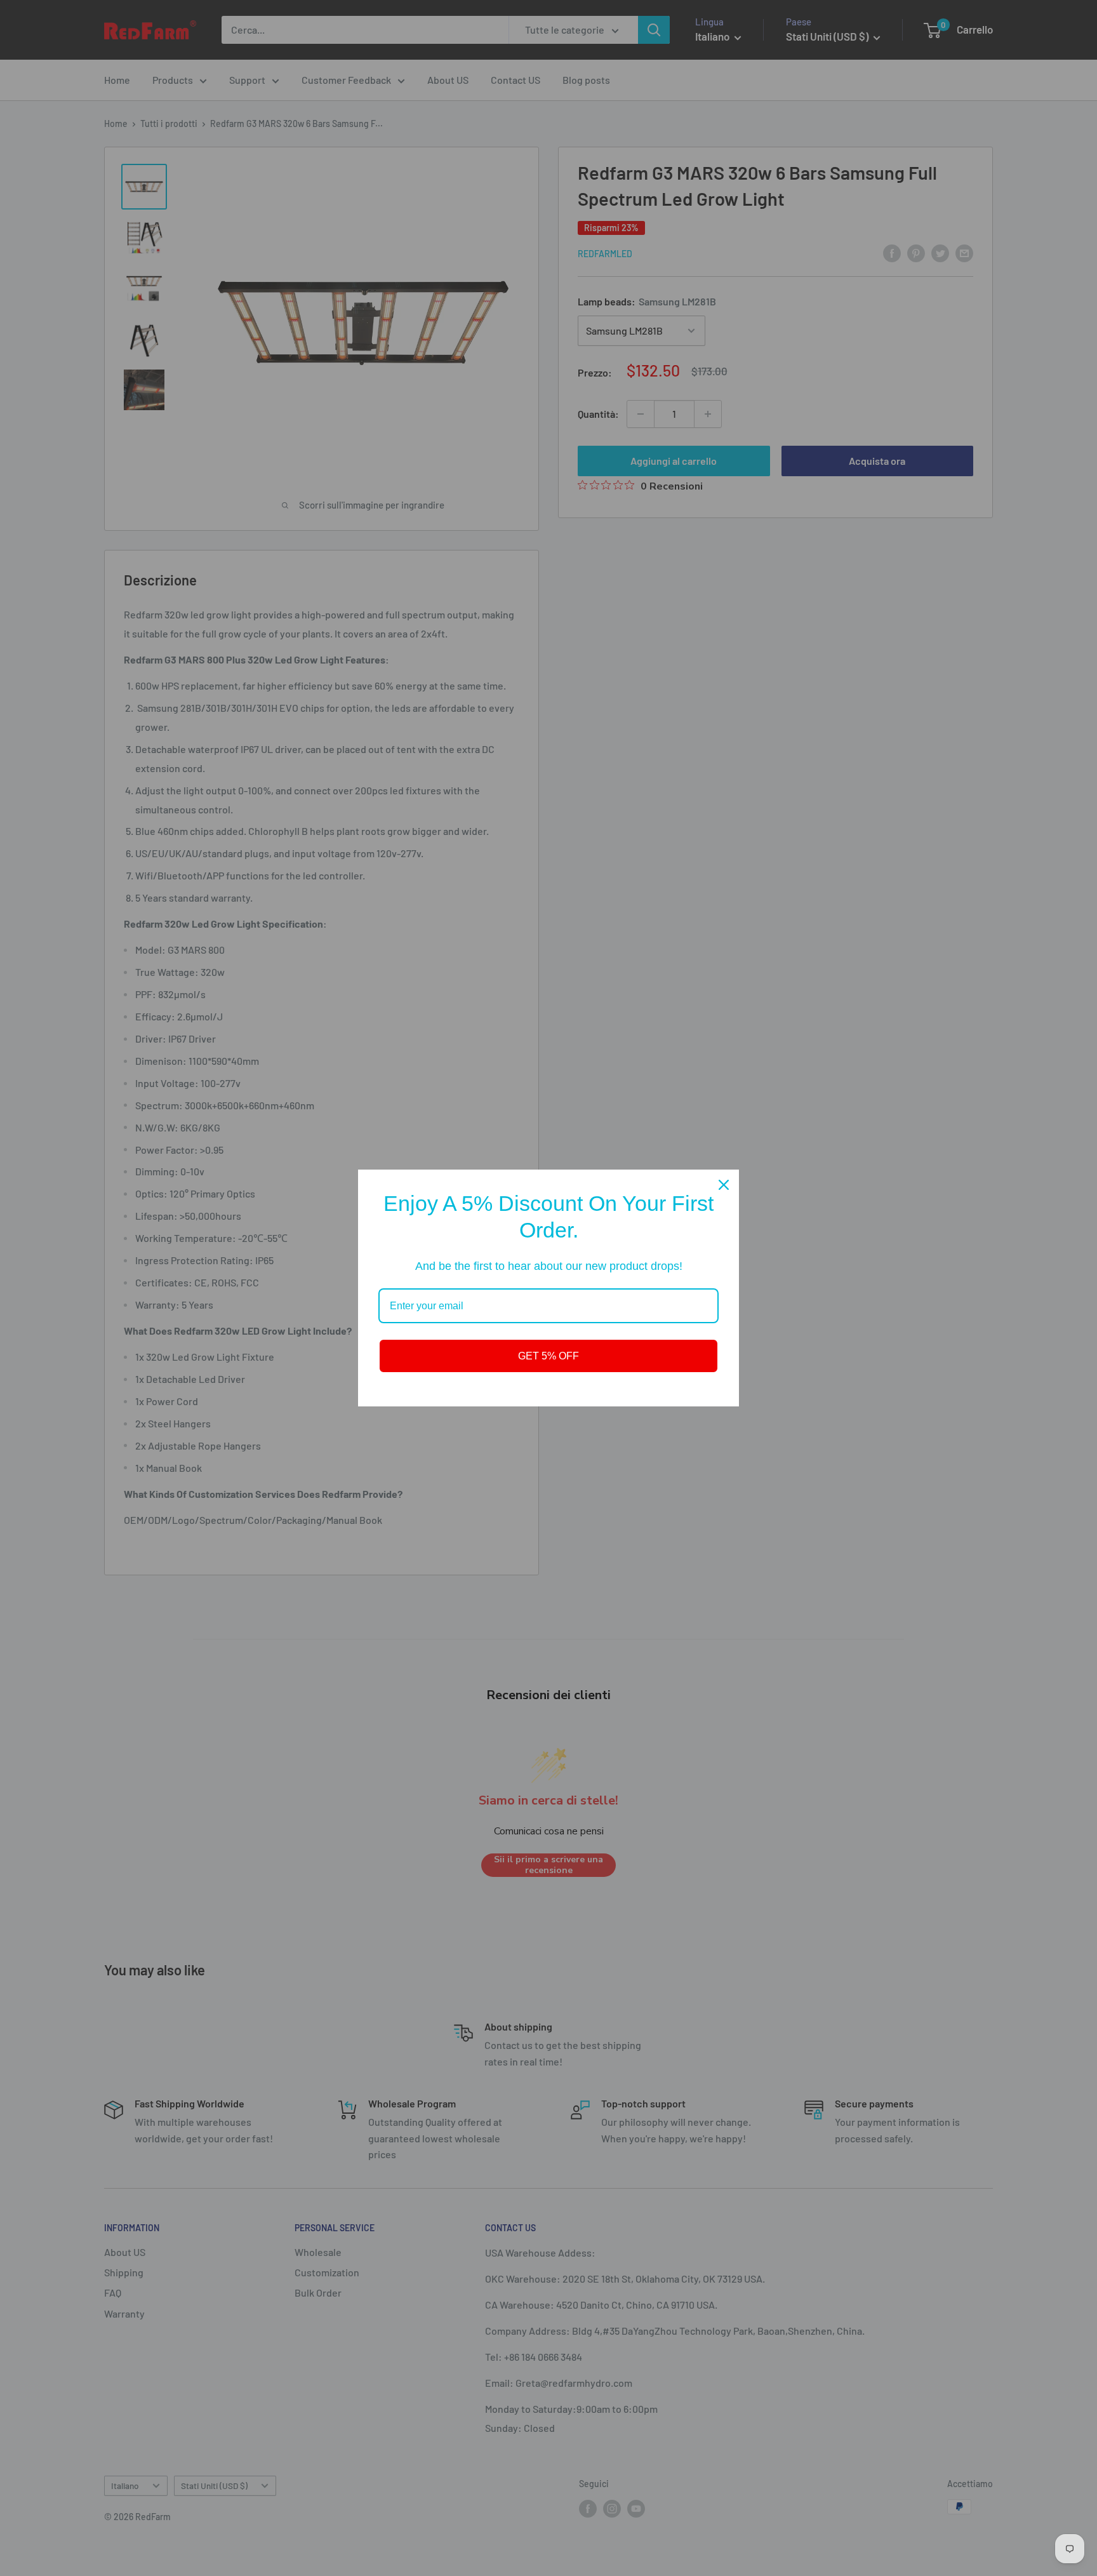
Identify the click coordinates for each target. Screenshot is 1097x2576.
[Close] (724, 1185)
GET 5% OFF (548, 1356)
